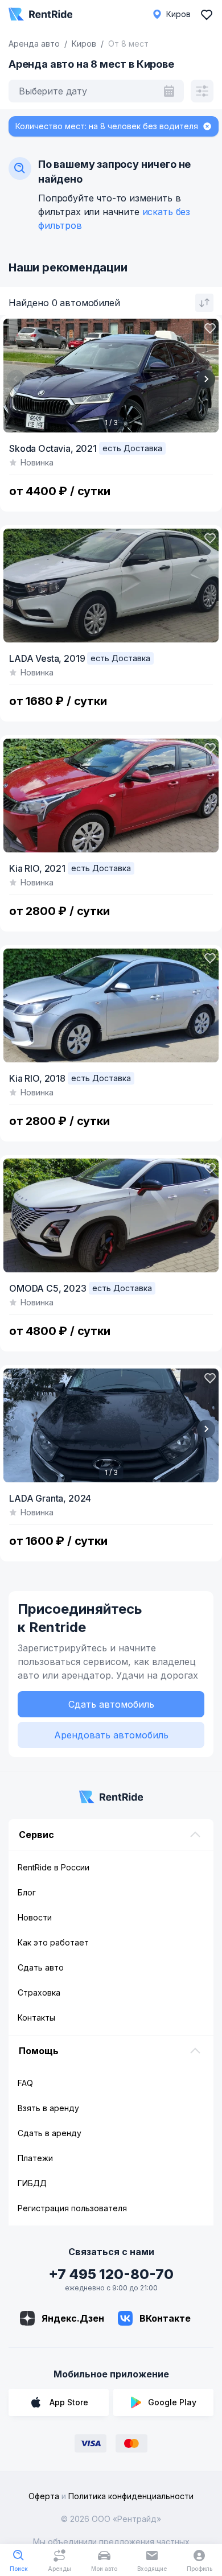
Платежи (35, 2158)
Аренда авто (34, 44)
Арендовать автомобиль (111, 1735)
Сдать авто (41, 1967)
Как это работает (53, 1942)
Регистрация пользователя (72, 2208)
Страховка (39, 1992)
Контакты (36, 2017)
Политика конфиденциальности (131, 2496)
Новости (35, 1917)
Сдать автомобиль (111, 1704)
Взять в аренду (48, 2108)
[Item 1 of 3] (111, 376)
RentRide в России (54, 1867)
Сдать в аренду (50, 2133)
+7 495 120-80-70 (111, 2274)
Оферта (44, 2496)
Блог (27, 1892)
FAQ (25, 2083)
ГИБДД (32, 2183)
